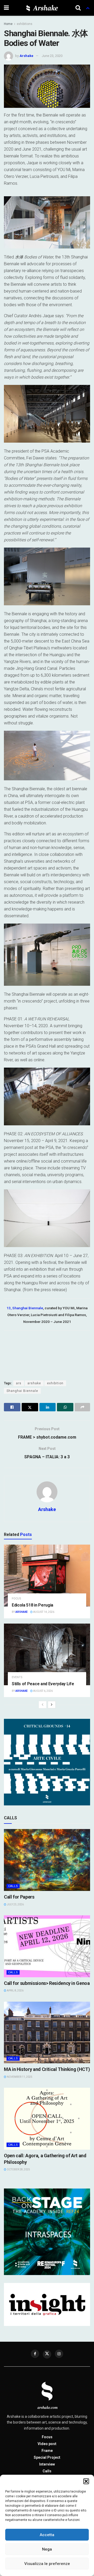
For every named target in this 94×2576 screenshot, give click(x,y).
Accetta (47, 2535)
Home (8, 24)
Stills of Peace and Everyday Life (43, 1684)
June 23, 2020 (52, 56)
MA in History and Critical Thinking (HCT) (47, 2069)
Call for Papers (19, 1897)
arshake (34, 1383)
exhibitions (25, 24)
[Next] (52, 1705)
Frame (47, 2451)
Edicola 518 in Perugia (33, 1605)
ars (19, 1383)
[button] (86, 2481)
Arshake (27, 56)
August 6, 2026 (43, 1691)
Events (17, 1677)
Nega (47, 2549)
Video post (47, 2444)
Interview (47, 2464)
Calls (13, 1886)
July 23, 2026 (15, 1904)
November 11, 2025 (19, 2077)
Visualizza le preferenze (47, 2564)
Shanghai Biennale (22, 1391)
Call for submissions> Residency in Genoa (47, 1983)
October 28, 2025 (18, 2169)
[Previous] (43, 1705)
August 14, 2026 (43, 1612)
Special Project (47, 2457)
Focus (16, 1599)
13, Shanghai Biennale (25, 1308)
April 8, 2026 (15, 1991)
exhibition (55, 1383)
